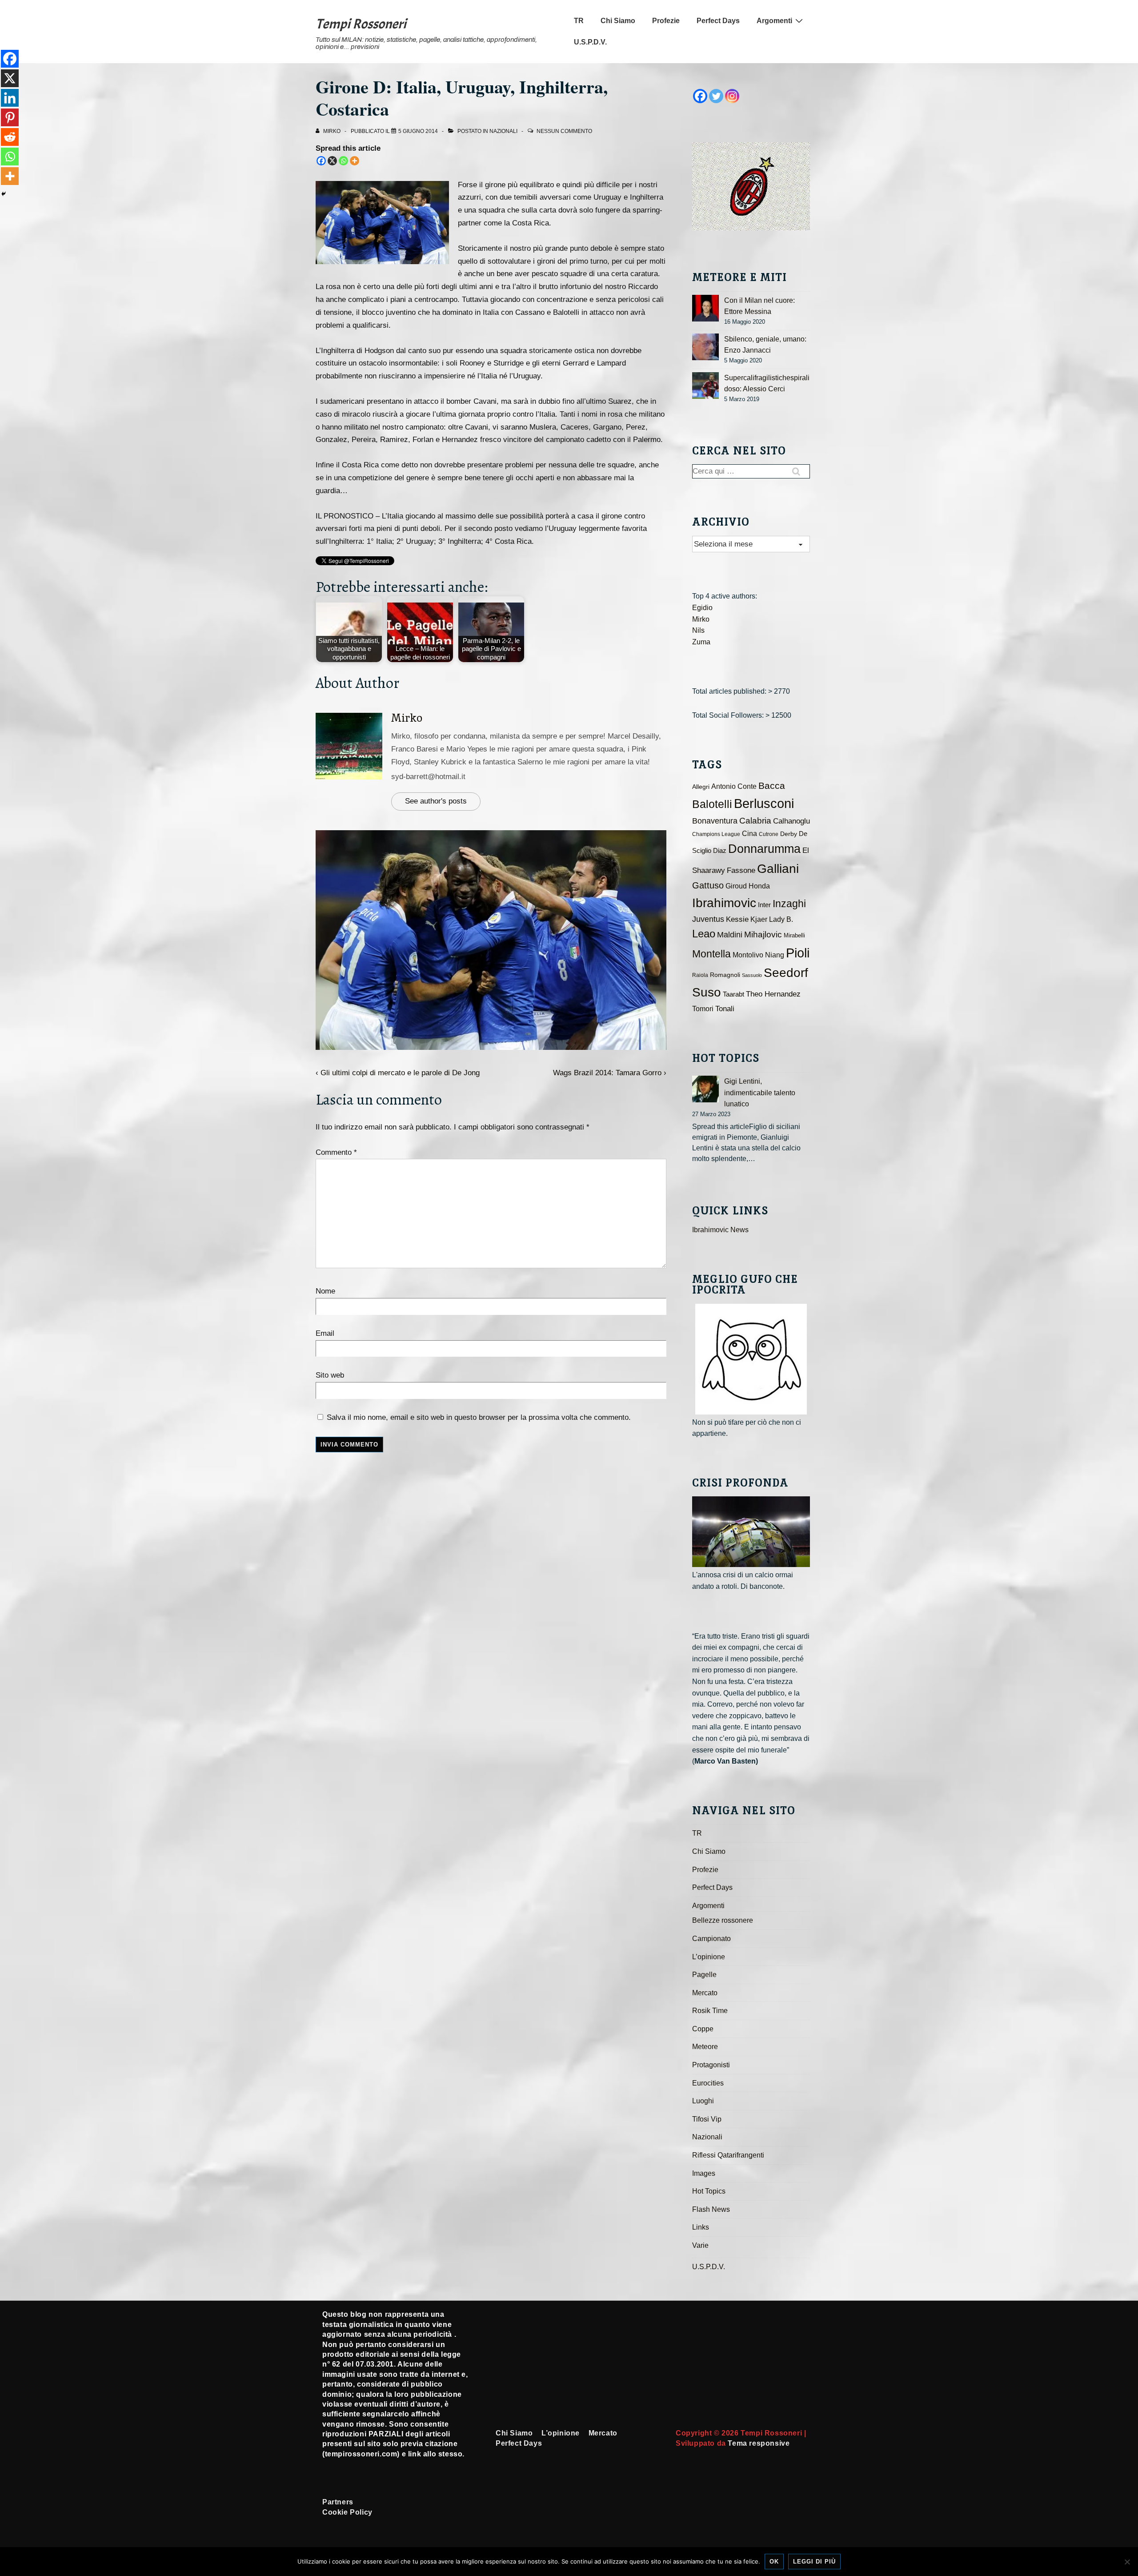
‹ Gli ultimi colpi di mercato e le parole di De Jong (398, 1073)
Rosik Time (710, 2011)
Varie (700, 2245)
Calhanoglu (791, 821)
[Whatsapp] (343, 161)
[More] (355, 161)
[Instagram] (732, 96)
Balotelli (712, 804)
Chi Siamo (618, 21)
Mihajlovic (763, 934)
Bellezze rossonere (723, 1920)
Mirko (407, 718)
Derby (789, 834)
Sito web (330, 1375)
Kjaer (759, 919)
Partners (338, 2502)
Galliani (778, 868)
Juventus (708, 919)
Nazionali (503, 131)
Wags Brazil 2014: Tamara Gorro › (610, 1073)
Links (701, 2227)
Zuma (701, 642)
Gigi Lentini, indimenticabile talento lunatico (760, 1093)
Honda (759, 886)
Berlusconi (764, 803)
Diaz (720, 851)
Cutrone (769, 834)
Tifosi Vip (707, 2119)
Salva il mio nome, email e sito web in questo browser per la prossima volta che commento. (479, 1417)
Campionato (711, 1939)
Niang (775, 955)
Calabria (755, 821)
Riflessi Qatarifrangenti (728, 2155)
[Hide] (4, 194)
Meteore (705, 2047)
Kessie (737, 919)
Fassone (741, 870)
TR (579, 21)
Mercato (705, 1993)
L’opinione (709, 1957)
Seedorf (786, 973)
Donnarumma (764, 849)
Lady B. (781, 919)
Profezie (666, 21)
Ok (774, 2562)
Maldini (730, 934)
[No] (1127, 2562)
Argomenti (774, 21)
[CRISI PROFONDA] (751, 1532)
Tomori (703, 1009)
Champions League (716, 834)
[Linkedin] (10, 98)
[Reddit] (10, 137)
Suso (707, 992)
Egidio (702, 608)
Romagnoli (725, 975)
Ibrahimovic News (720, 1230)
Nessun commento (564, 131)
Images (704, 2173)
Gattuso (708, 885)
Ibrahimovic (724, 903)
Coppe (703, 2029)
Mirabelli (794, 935)
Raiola (700, 975)
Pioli (798, 953)
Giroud (736, 886)
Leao (704, 934)
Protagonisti (711, 2065)
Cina (749, 834)
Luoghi (703, 2101)
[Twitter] (716, 96)
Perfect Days (718, 21)
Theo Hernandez (773, 994)
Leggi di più (814, 2562)
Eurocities (708, 2083)
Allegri (701, 787)
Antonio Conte (734, 786)
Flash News (711, 2209)
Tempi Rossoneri (361, 24)
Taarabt (733, 994)
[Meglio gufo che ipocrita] (751, 1359)
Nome (325, 1291)
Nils (698, 630)
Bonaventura (715, 821)
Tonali (725, 1009)
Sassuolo (752, 975)
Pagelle (704, 1975)
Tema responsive (759, 2443)
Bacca (772, 786)
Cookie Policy (347, 2512)
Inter (764, 905)
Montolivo (748, 955)
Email (325, 1333)
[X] (332, 161)
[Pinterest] (10, 117)
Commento (336, 1152)
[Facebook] (321, 161)
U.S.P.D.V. (590, 42)
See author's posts (436, 801)
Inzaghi (789, 904)
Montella (711, 954)
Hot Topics (709, 2191)
